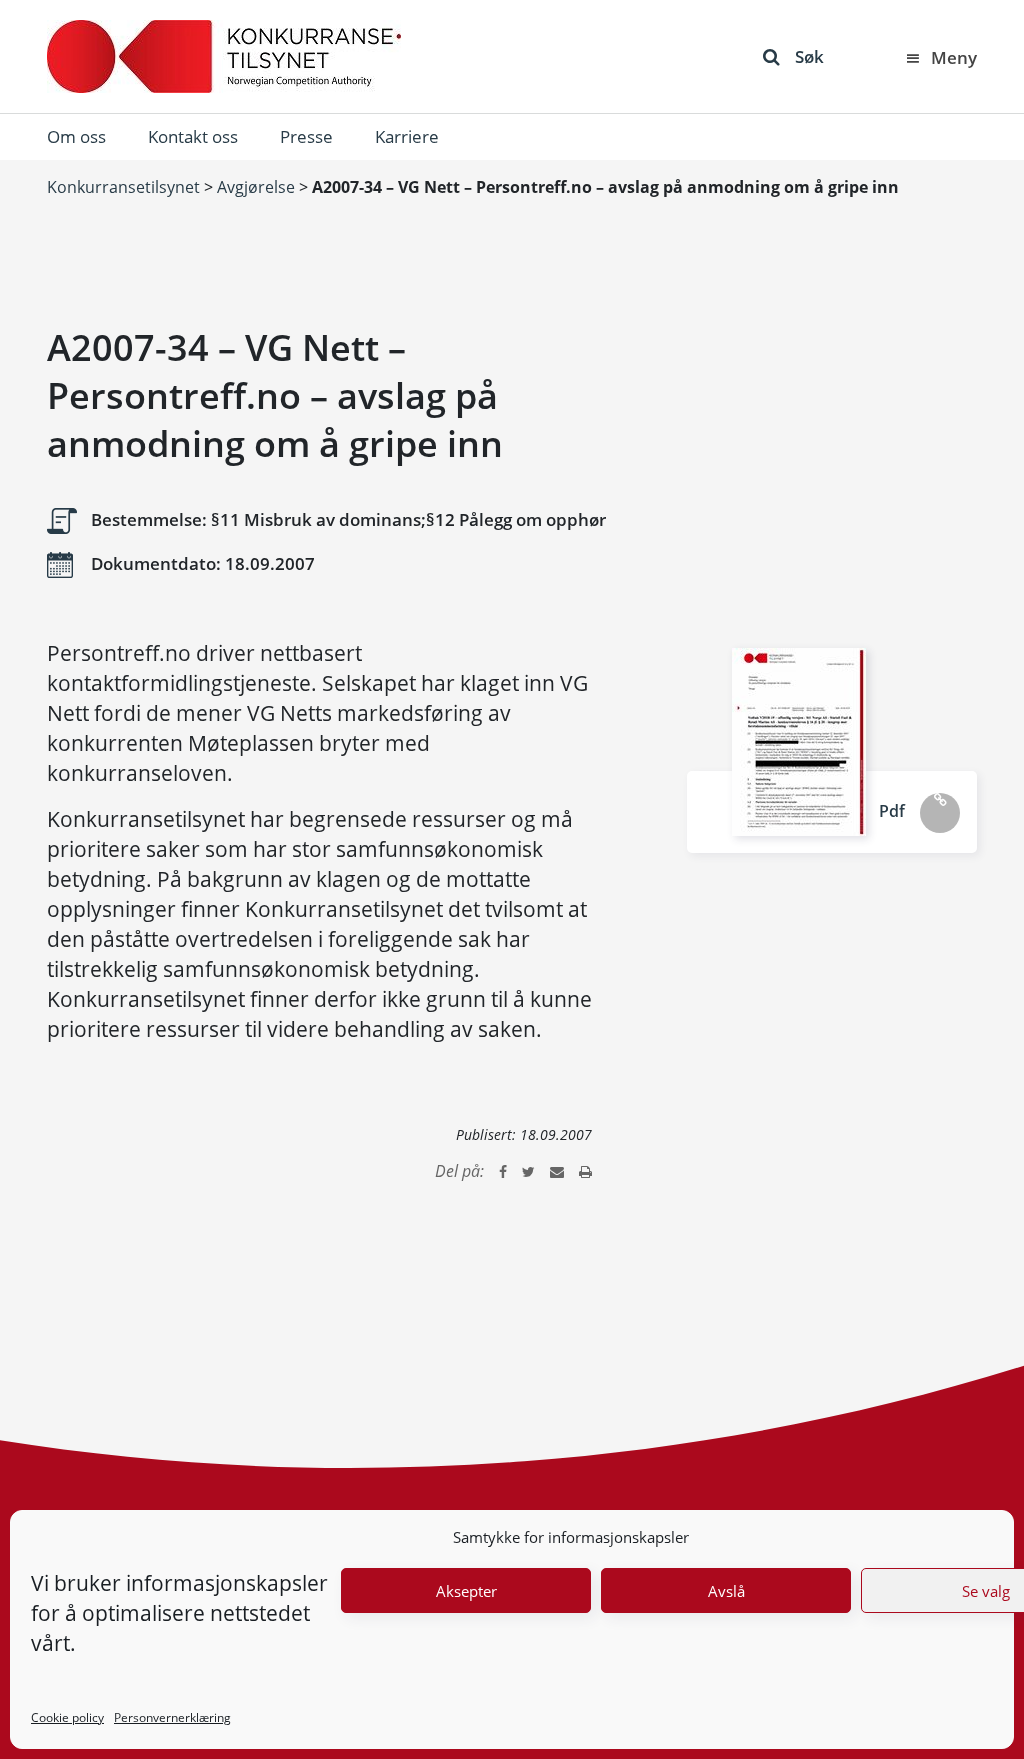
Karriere (407, 136)
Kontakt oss (193, 136)
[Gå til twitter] (528, 1171)
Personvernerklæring (172, 1717)
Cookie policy (67, 1717)
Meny (954, 57)
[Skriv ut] (585, 1171)
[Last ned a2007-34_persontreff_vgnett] (799, 742)
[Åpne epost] (557, 1171)
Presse (306, 136)
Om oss (76, 136)
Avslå (726, 1591)
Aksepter (466, 1591)
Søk (809, 56)
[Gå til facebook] (503, 1171)
